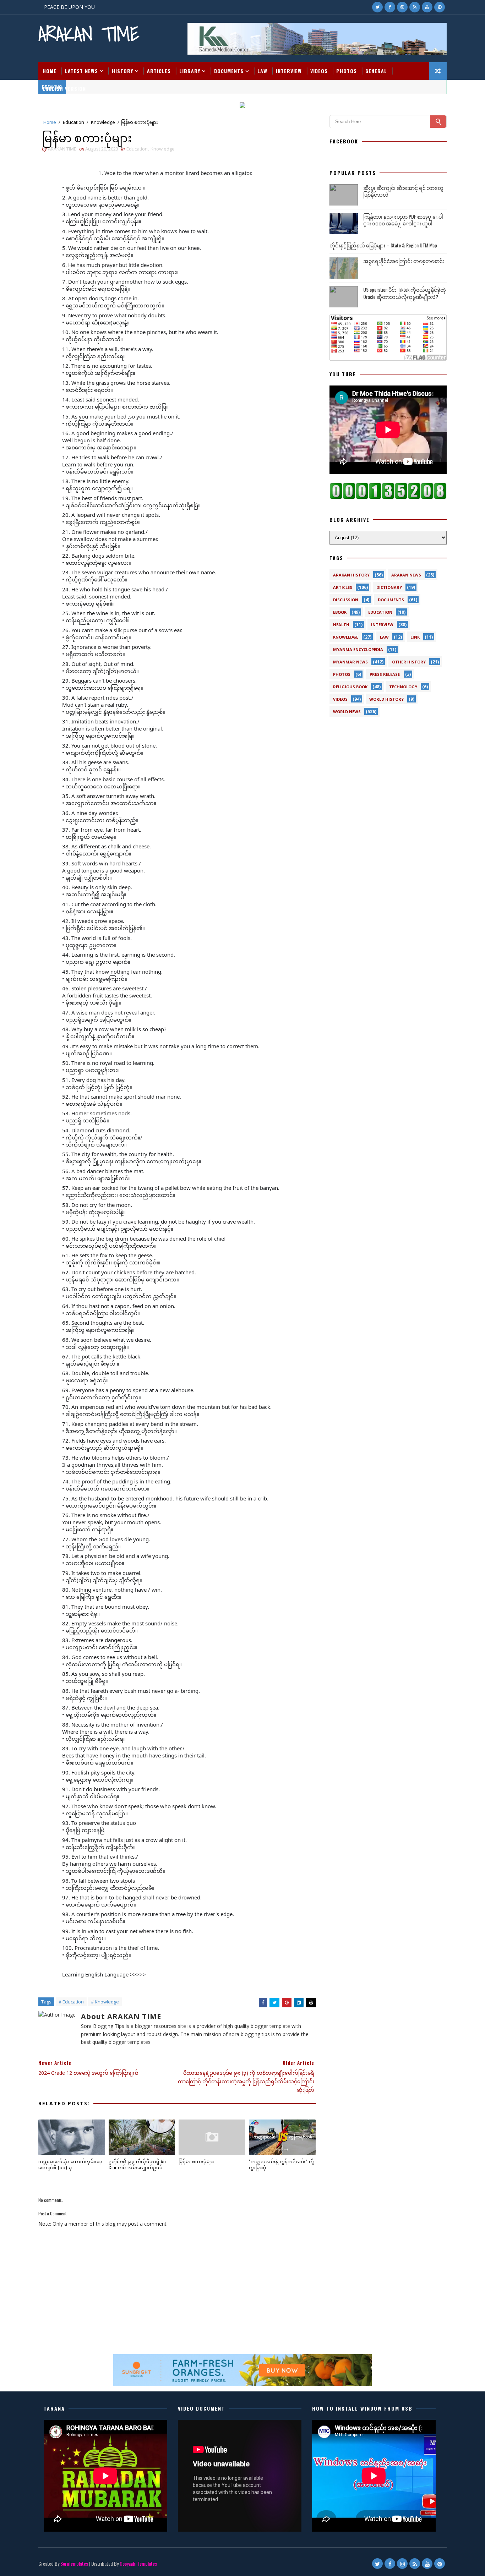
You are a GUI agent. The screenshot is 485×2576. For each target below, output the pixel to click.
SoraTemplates (74, 2563)
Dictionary (389, 587)
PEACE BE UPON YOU (69, 7)
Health (341, 625)
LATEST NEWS (81, 71)
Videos (319, 71)
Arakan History (351, 575)
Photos (347, 71)
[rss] (415, 7)
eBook (340, 612)
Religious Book (350, 687)
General (376, 71)
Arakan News (406, 575)
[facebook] (390, 7)
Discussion (346, 600)
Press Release (385, 674)
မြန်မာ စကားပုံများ (196, 2161)
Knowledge (103, 122)
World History (386, 699)
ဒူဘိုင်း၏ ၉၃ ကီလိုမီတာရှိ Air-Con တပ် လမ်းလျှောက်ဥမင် (138, 2164)
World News (347, 712)
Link (415, 637)
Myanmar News (350, 662)
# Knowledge (105, 2002)
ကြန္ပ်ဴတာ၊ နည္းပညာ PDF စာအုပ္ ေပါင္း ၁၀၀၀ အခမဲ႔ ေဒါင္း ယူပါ (403, 220)
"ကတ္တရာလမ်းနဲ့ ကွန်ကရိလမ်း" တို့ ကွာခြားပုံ (281, 2164)
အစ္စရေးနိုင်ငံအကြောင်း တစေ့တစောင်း (404, 261)
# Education (71, 2002)
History (122, 71)
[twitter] (377, 7)
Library (190, 71)
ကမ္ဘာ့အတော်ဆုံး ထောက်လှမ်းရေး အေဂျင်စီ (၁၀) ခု (70, 2164)
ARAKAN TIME (89, 34)
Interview (289, 71)
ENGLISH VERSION (64, 89)
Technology (403, 687)
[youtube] (427, 7)
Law (262, 71)
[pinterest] (440, 7)
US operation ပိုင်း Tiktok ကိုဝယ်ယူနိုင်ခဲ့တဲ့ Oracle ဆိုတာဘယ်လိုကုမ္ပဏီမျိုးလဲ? (405, 293)
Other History (409, 662)
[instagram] (402, 7)
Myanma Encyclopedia (358, 649)
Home (50, 71)
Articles (159, 71)
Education (73, 122)
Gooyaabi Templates (138, 2563)
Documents (229, 71)
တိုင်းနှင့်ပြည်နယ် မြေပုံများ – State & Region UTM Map (383, 245)
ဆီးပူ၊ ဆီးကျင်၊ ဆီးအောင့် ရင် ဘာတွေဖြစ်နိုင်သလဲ (403, 191)
